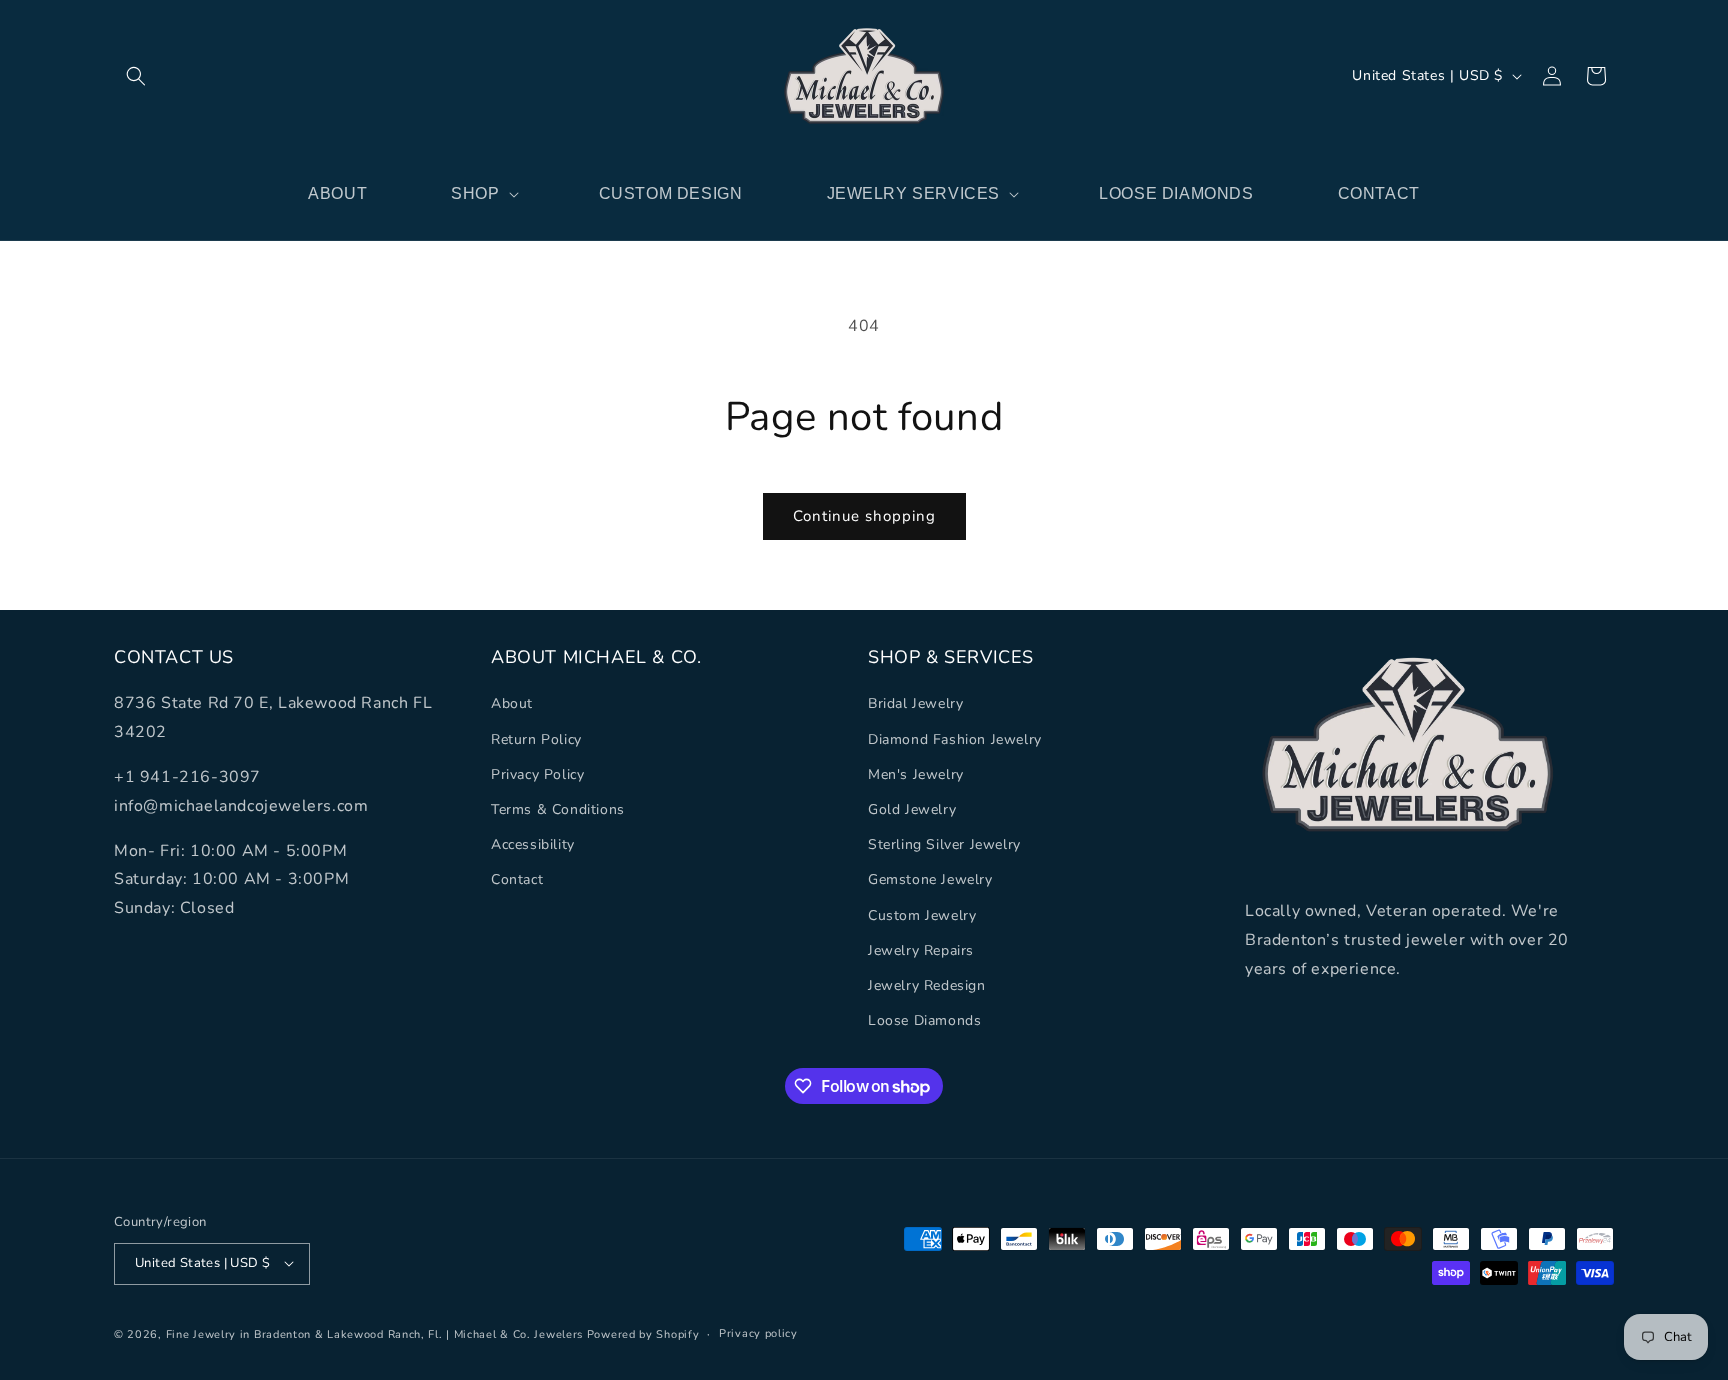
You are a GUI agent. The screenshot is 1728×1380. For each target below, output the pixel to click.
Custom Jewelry (922, 914)
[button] (136, 76)
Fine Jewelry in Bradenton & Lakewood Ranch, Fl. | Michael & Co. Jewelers (374, 1333)
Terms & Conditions (558, 809)
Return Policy (536, 738)
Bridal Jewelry (915, 703)
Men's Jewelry (916, 773)
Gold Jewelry (912, 809)
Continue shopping (864, 516)
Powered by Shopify (643, 1333)
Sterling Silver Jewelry (944, 844)
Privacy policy (758, 1332)
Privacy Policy (537, 773)
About (512, 703)
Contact (517, 879)
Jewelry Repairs (921, 949)
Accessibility (533, 844)
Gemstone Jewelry (930, 879)
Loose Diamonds (924, 1020)
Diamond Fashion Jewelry (955, 738)
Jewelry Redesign (927, 984)
